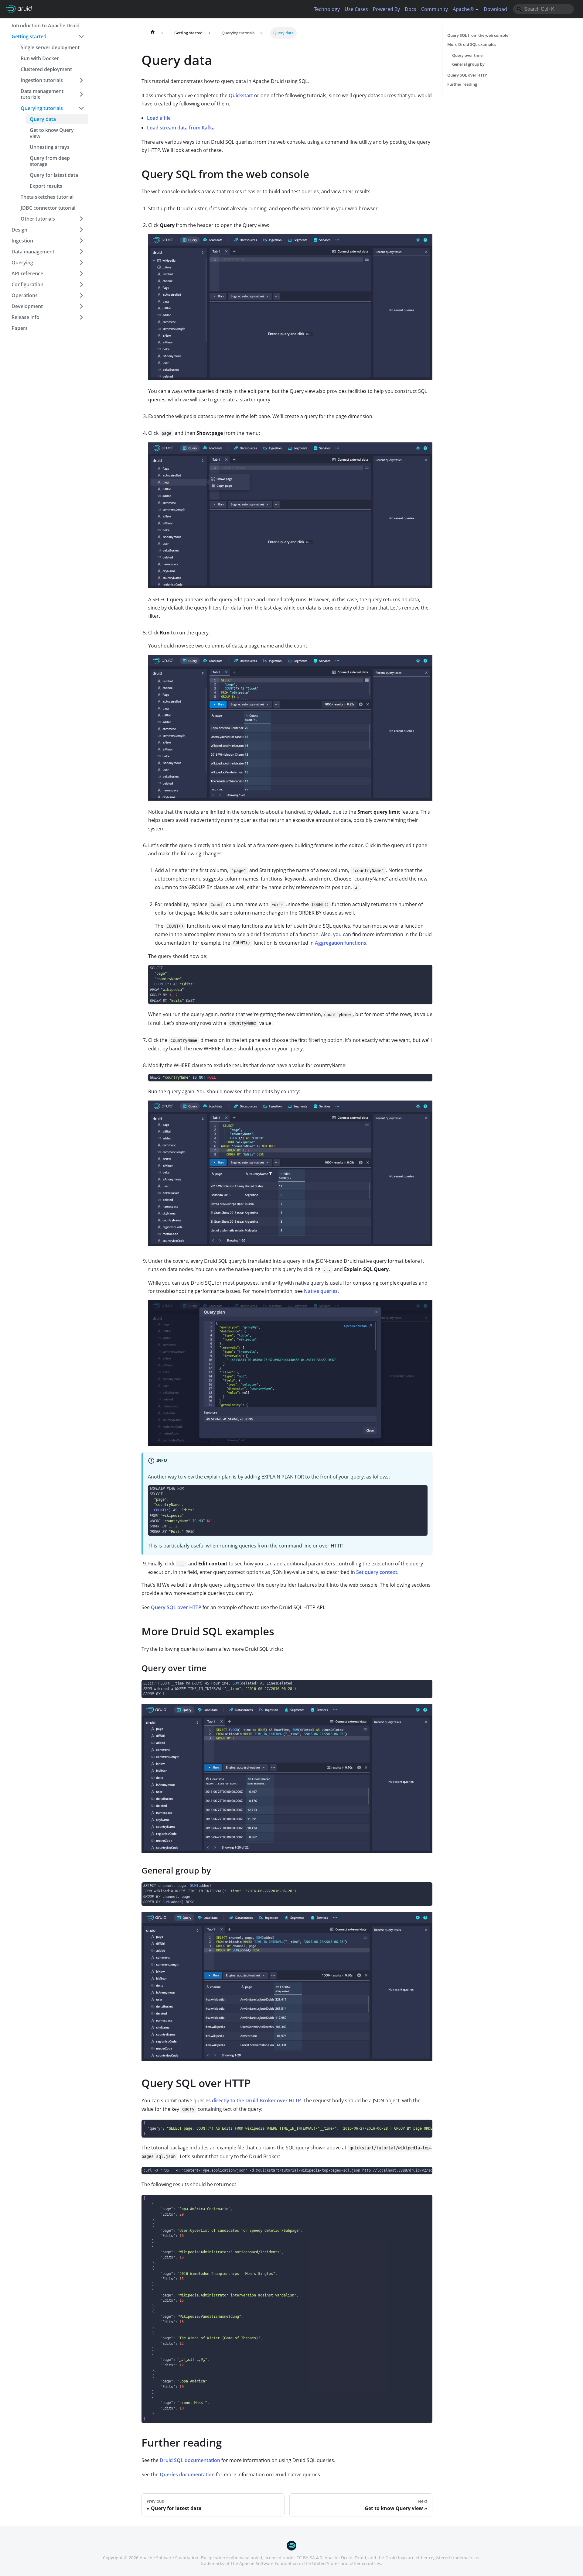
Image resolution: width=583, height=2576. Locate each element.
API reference (27, 273)
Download (495, 9)
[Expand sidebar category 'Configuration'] (81, 284)
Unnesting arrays (50, 147)
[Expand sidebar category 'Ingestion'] (81, 241)
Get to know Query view (52, 133)
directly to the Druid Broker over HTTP (256, 2100)
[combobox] (544, 9)
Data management (33, 252)
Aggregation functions (341, 943)
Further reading (462, 84)
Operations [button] (25, 295)
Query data (43, 119)
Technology (327, 9)
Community (435, 9)
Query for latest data (54, 175)
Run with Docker (40, 58)
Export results (46, 186)
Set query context (377, 1572)
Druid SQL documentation (190, 2460)
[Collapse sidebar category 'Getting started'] (81, 36)
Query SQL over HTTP (176, 1607)
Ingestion (22, 241)
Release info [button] (26, 317)
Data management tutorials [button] (42, 94)
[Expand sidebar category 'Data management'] (81, 252)
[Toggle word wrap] (414, 2127)
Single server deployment (50, 47)
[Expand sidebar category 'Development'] (81, 306)
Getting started (29, 36)
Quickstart (241, 95)
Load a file (159, 118)
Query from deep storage (50, 161)
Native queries (321, 1291)
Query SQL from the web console (478, 35)
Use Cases (356, 9)
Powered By (386, 9)
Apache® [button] (463, 9)
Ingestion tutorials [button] (42, 80)
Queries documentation (187, 2475)
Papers (20, 328)
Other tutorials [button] (38, 219)
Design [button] (19, 230)
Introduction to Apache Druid (46, 26)
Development (27, 306)
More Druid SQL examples (472, 44)
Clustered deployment (46, 69)
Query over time (467, 55)
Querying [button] (22, 263)
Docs (411, 9)
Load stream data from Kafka (181, 128)
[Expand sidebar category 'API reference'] (81, 273)
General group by (468, 64)
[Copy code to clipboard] (425, 972)
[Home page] (153, 33)
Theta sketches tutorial (47, 197)
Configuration (27, 284)
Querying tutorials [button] (42, 108)
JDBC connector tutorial (48, 208)
